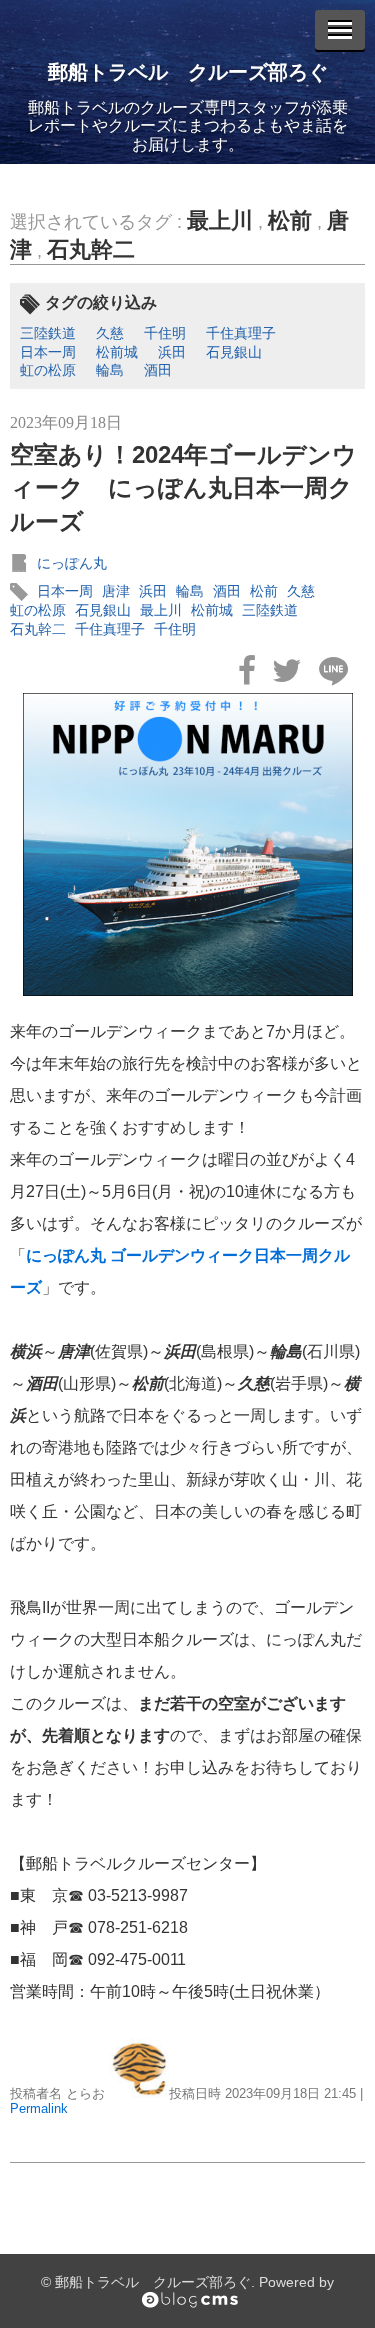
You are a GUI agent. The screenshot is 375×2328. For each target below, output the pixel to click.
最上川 (220, 220)
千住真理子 (241, 333)
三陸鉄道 (48, 333)
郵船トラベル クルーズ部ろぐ (188, 72)
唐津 (116, 591)
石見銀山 (234, 352)
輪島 (110, 370)
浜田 (172, 352)
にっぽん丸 (72, 563)
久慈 (110, 333)
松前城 (117, 352)
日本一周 (48, 352)
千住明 (165, 333)
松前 (290, 220)
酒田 (158, 370)
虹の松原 (48, 370)
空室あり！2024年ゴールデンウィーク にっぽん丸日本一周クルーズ (183, 488)
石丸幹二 (91, 249)
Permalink (39, 2108)
